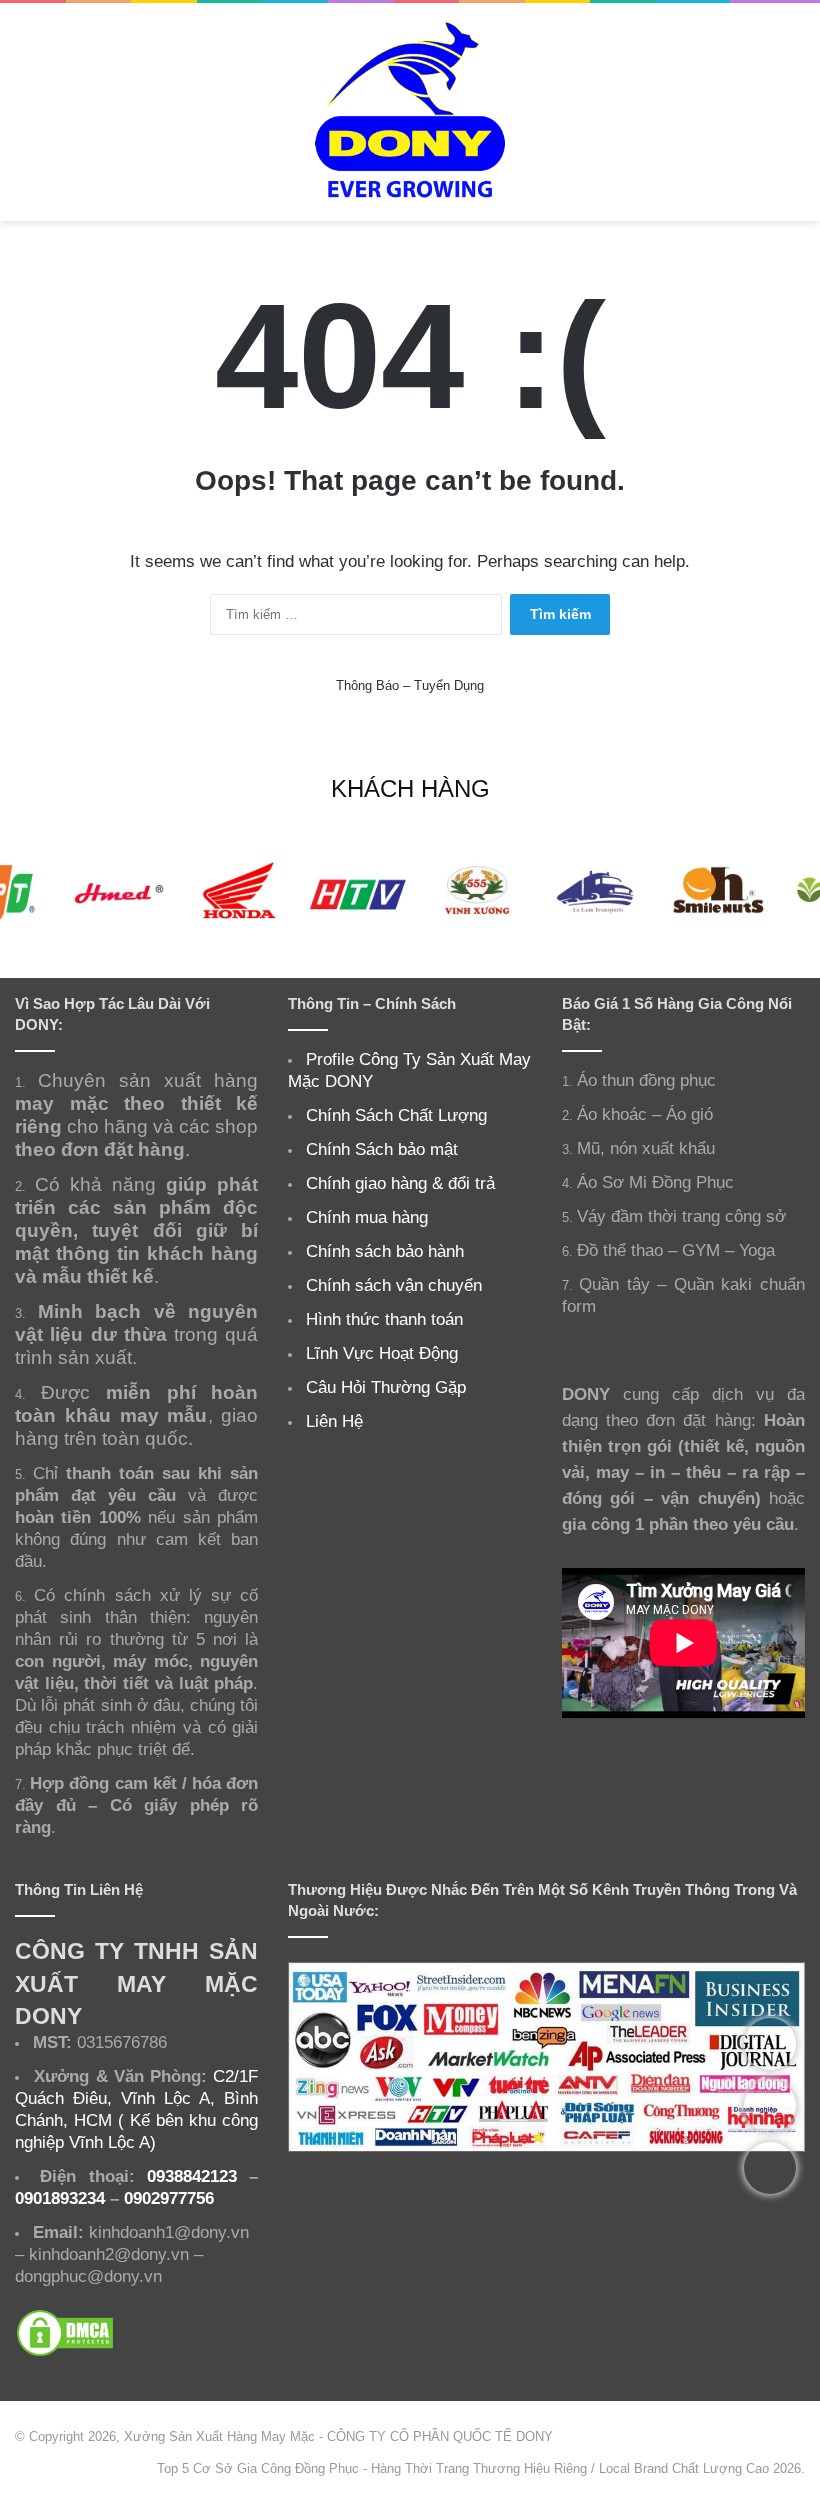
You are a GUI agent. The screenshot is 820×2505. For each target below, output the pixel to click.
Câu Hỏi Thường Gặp (386, 1387)
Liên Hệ (334, 1421)
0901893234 (60, 2198)
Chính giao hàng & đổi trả (400, 1183)
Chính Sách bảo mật (382, 1149)
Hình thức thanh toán (384, 1319)
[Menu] (25, 119)
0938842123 (192, 2176)
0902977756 (169, 2198)
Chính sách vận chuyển (394, 1285)
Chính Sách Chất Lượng (396, 1115)
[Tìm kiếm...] (795, 119)
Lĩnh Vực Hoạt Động (382, 1353)
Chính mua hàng (367, 1217)
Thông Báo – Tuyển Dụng (410, 685)
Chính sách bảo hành (385, 1251)
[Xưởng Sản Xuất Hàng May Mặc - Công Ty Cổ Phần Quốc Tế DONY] (410, 112)
